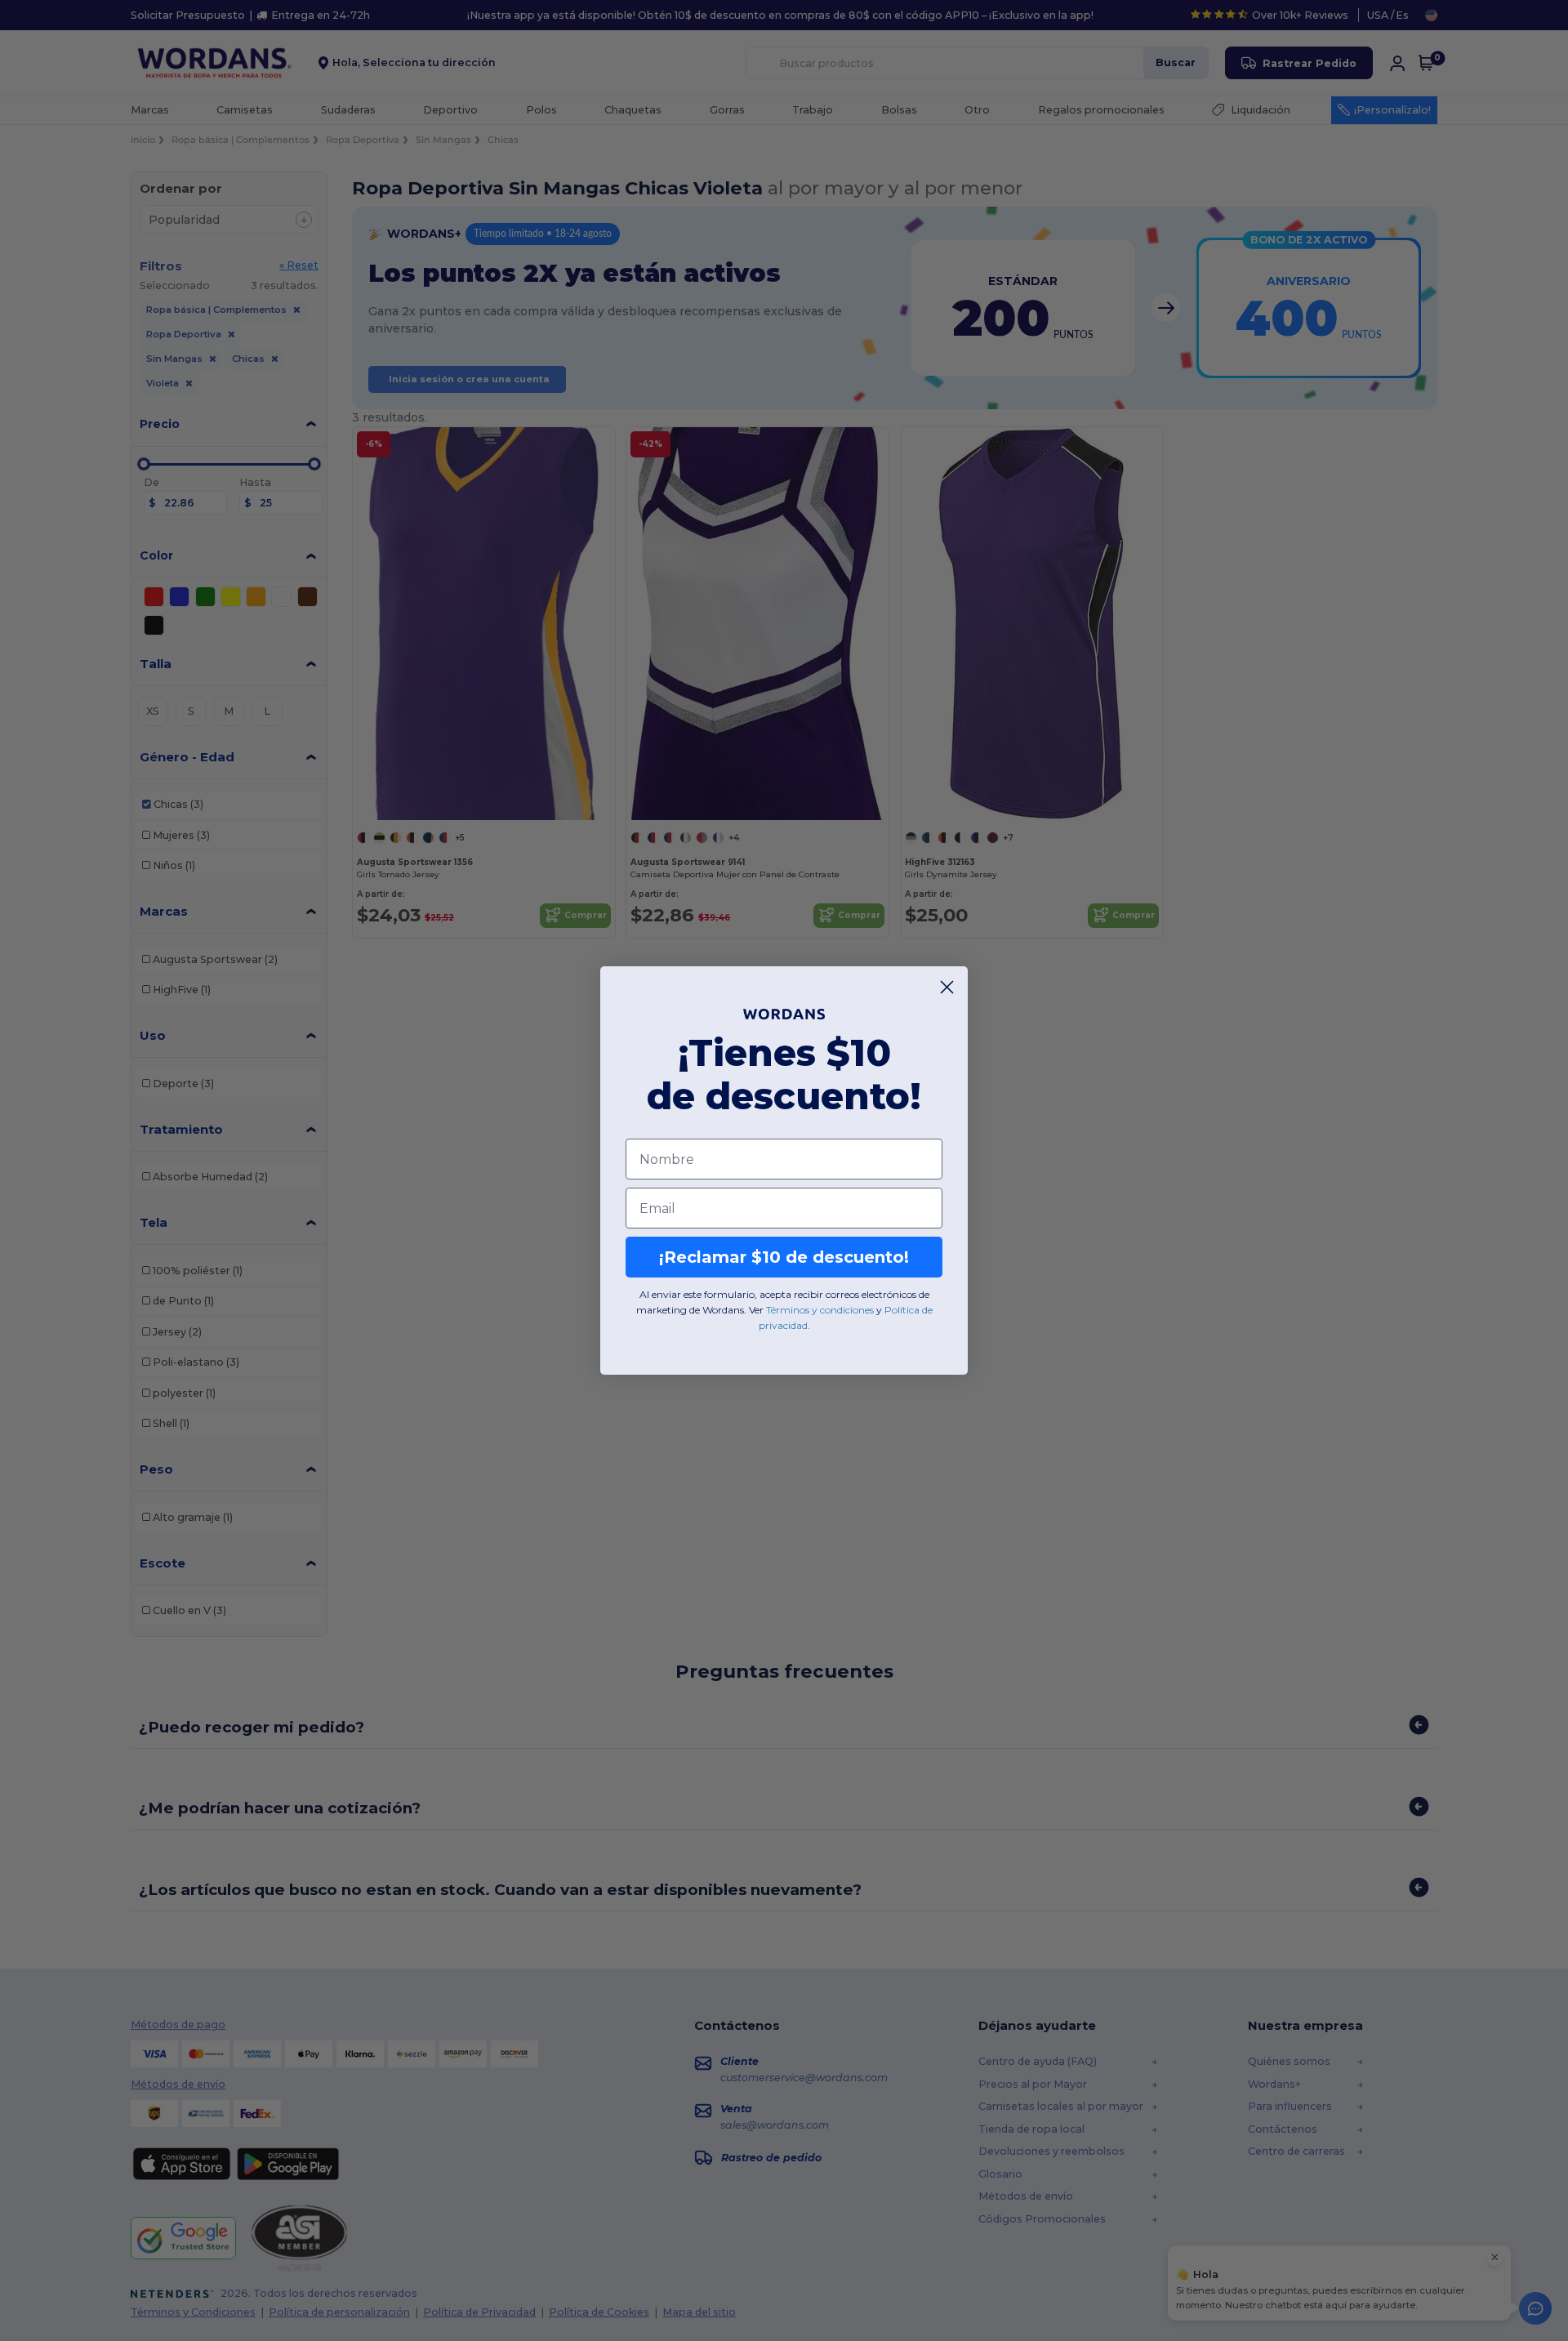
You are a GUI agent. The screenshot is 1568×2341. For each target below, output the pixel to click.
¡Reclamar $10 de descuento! (784, 1257)
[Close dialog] (947, 987)
